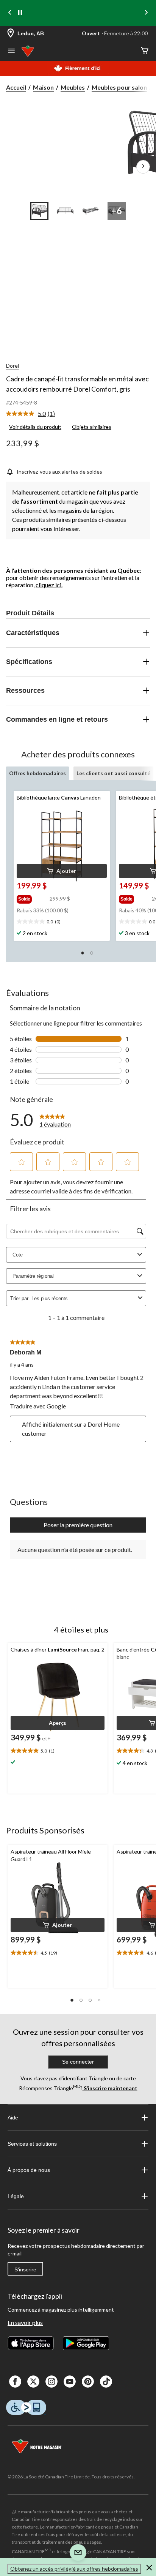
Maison (43, 87)
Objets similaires (92, 427)
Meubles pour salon (119, 87)
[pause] (20, 13)
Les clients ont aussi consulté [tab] (113, 773)
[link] (34, 414)
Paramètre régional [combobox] (33, 1276)
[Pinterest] (88, 2382)
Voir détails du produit (35, 427)
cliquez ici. (49, 585)
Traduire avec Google (38, 1406)
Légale (16, 2196)
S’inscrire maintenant (110, 2088)
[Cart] (145, 51)
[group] (32, 898)
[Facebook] (15, 2382)
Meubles (73, 87)
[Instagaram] (51, 2382)
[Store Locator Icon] (11, 34)
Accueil (16, 87)
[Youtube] (70, 2382)
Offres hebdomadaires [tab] (37, 773)
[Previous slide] (10, 13)
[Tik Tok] (106, 2382)
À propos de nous (29, 2170)
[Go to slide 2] (65, 211)
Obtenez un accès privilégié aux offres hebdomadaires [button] (74, 2569)
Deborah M (26, 1352)
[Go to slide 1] (39, 211)
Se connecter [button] (78, 2062)
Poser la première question (78, 1525)
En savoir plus (25, 2322)
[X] (33, 2382)
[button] (62, 871)
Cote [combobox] (18, 1255)
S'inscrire (25, 2269)
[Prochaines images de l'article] (143, 167)
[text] (62, 922)
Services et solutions (32, 2144)
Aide (13, 2118)
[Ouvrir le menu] (11, 52)
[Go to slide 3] (91, 211)
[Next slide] (146, 13)
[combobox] (83, 1298)
